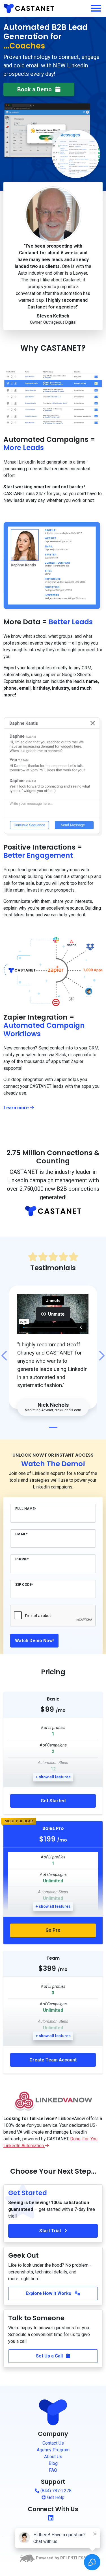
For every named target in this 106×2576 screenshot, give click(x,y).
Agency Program (53, 2450)
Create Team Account (53, 2060)
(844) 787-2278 (55, 2491)
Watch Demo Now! (34, 1641)
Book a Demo (35, 89)
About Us (53, 2457)
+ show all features (53, 1777)
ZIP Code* (24, 1584)
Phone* (22, 1559)
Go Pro (53, 1930)
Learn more (21, 1108)
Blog (53, 2463)
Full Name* (26, 1509)
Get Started (53, 1801)
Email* (21, 1534)
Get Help (55, 2497)
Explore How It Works (49, 2293)
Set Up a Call (50, 2356)
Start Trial (51, 2231)
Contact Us (53, 2443)
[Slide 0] (53, 1427)
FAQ (53, 2470)
